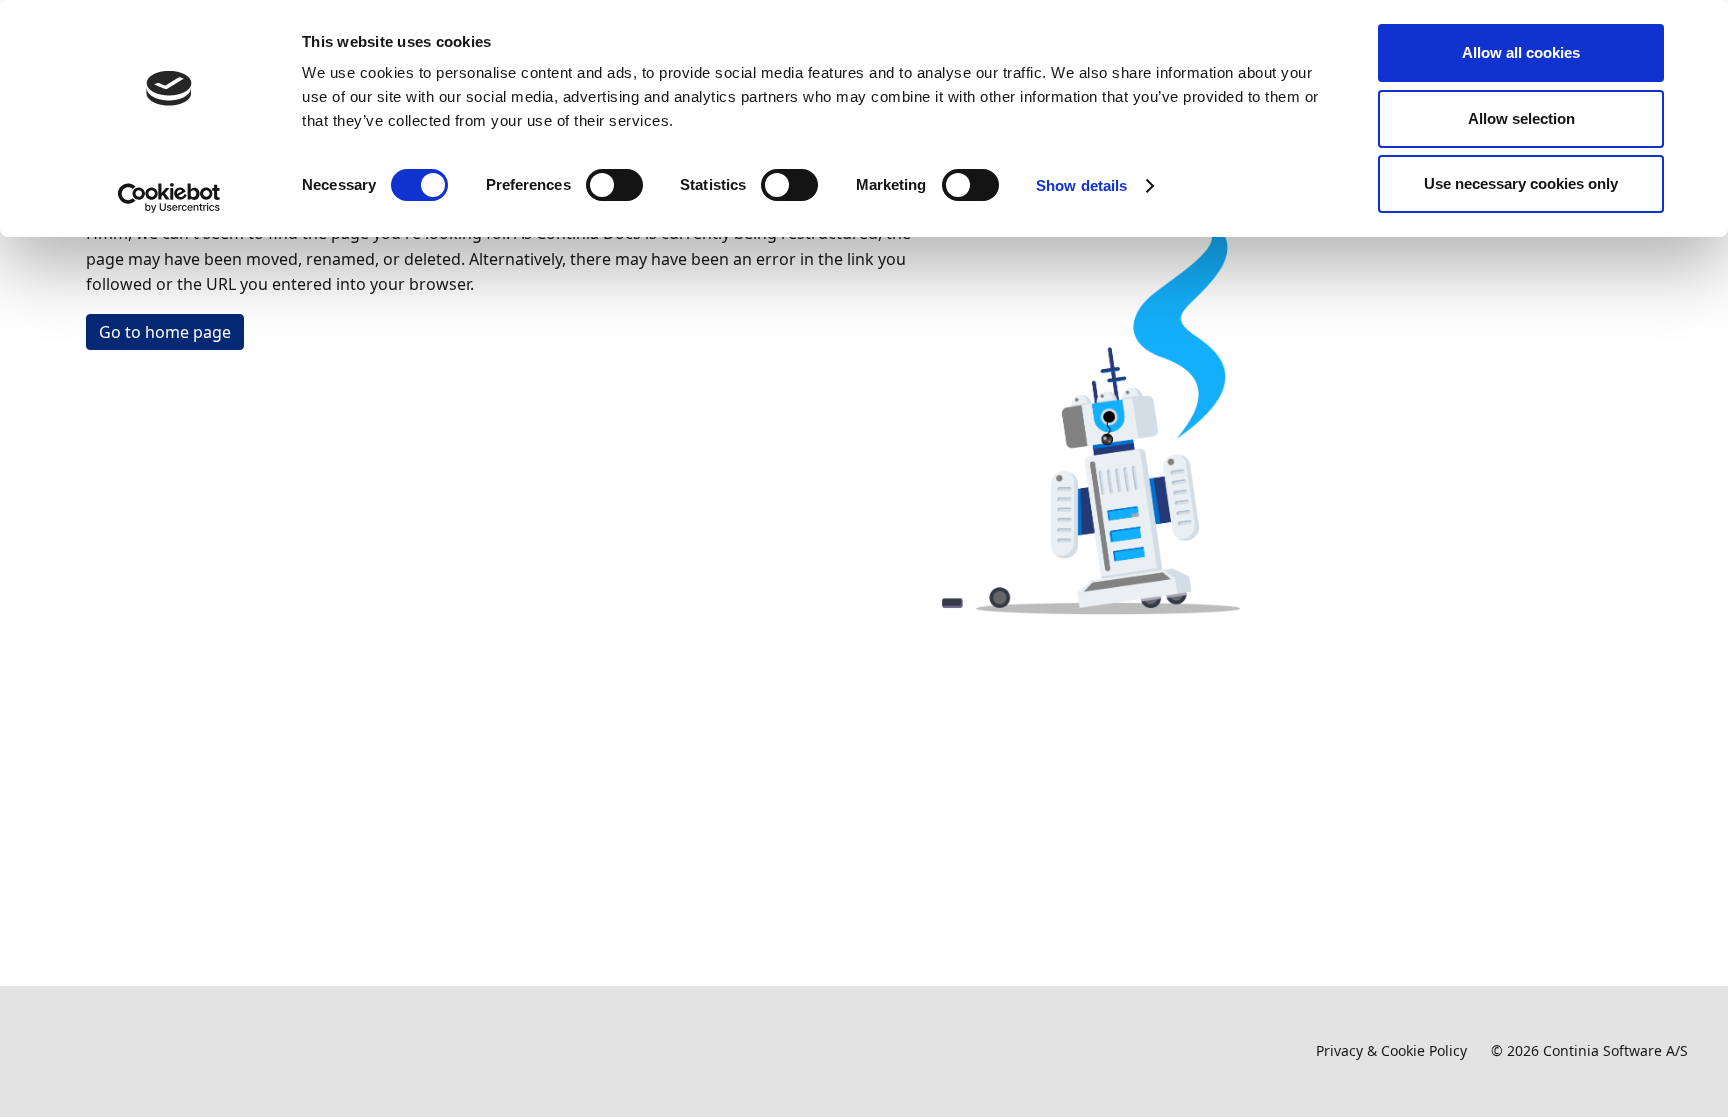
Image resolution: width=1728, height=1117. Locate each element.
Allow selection (1521, 118)
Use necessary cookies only (1521, 183)
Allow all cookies (1521, 52)
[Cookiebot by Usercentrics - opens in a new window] (169, 198)
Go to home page (165, 332)
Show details (1081, 185)
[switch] (614, 185)
